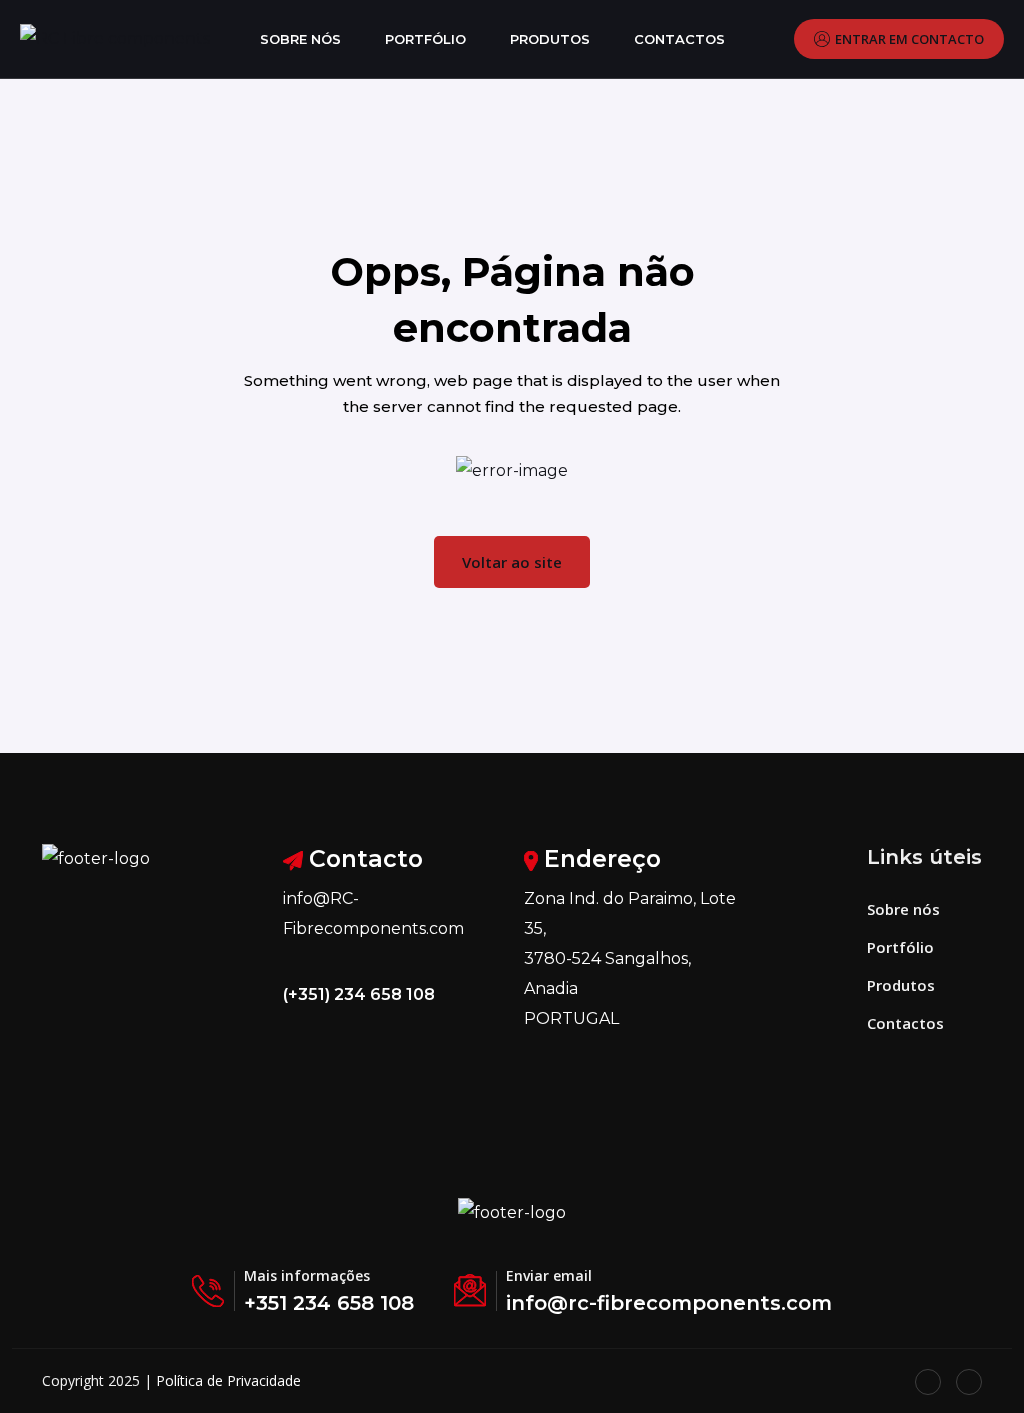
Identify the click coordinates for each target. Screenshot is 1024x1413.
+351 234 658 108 (329, 1303)
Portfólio (425, 39)
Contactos (679, 39)
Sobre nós (300, 39)
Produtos (550, 39)
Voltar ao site (512, 562)
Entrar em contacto (909, 39)
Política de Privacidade (228, 1380)
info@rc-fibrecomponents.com (669, 1303)
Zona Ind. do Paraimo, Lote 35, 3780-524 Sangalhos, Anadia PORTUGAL (630, 958)
